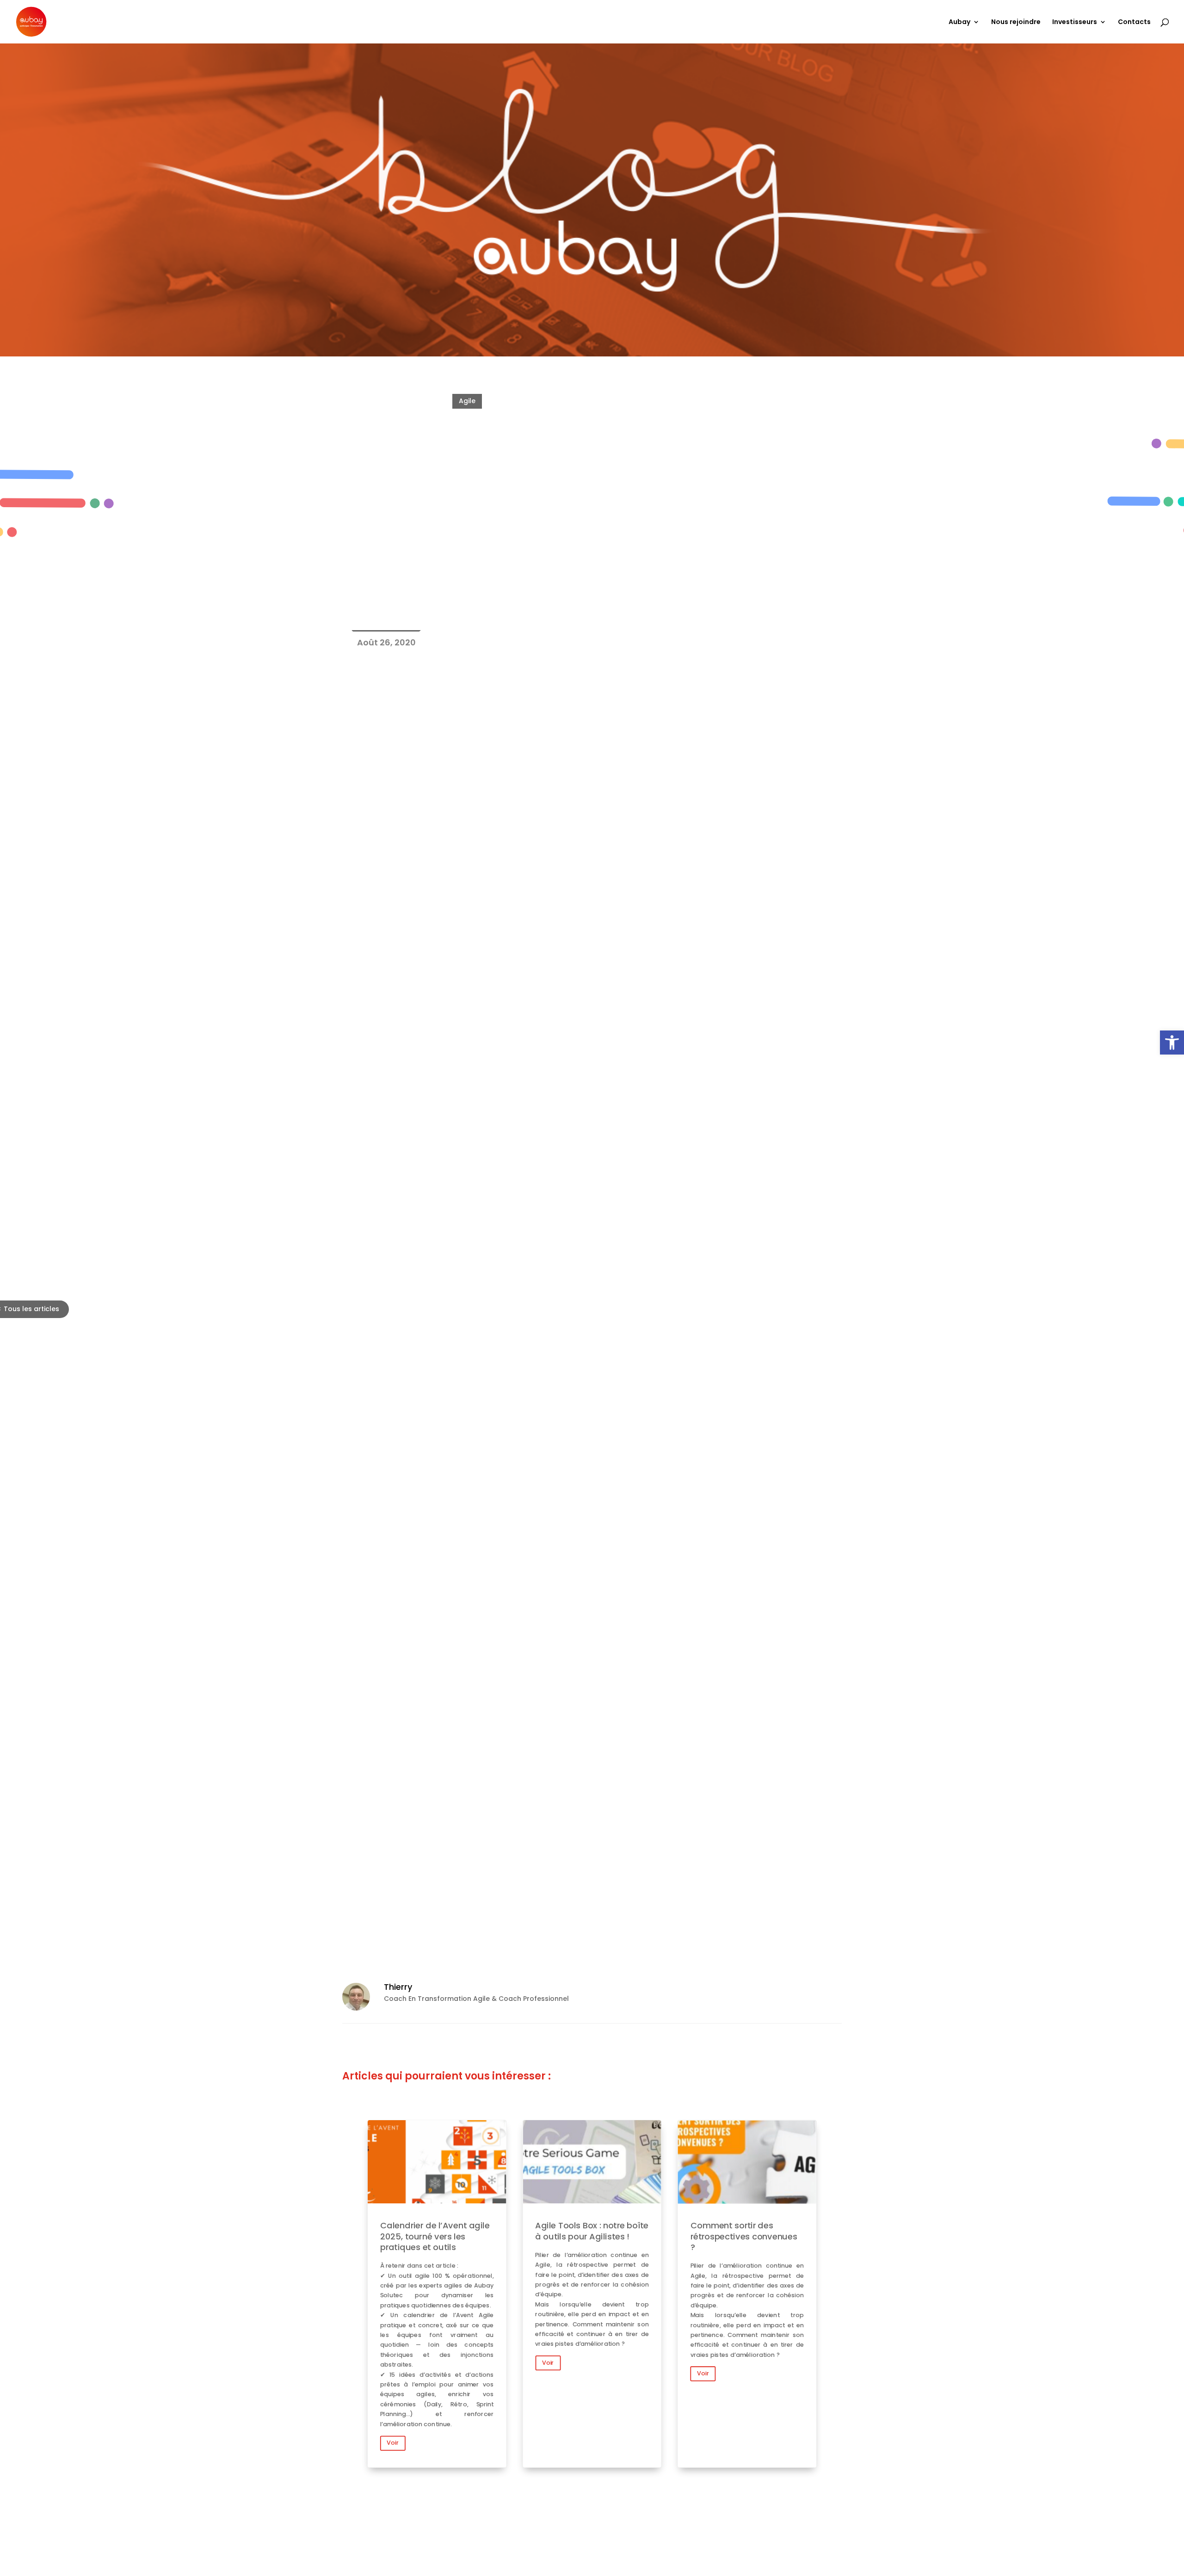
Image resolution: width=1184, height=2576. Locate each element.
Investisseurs (1075, 22)
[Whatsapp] (444, 1925)
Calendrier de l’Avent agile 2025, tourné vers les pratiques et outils (437, 2294)
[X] (423, 1925)
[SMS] (486, 1925)
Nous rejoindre (1016, 22)
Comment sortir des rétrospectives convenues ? (747, 2294)
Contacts (1134, 22)
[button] (1172, 1043)
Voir (393, 2443)
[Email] (465, 1925)
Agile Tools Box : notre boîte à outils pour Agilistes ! (592, 2294)
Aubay (959, 22)
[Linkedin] (403, 1925)
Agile (467, 401)
